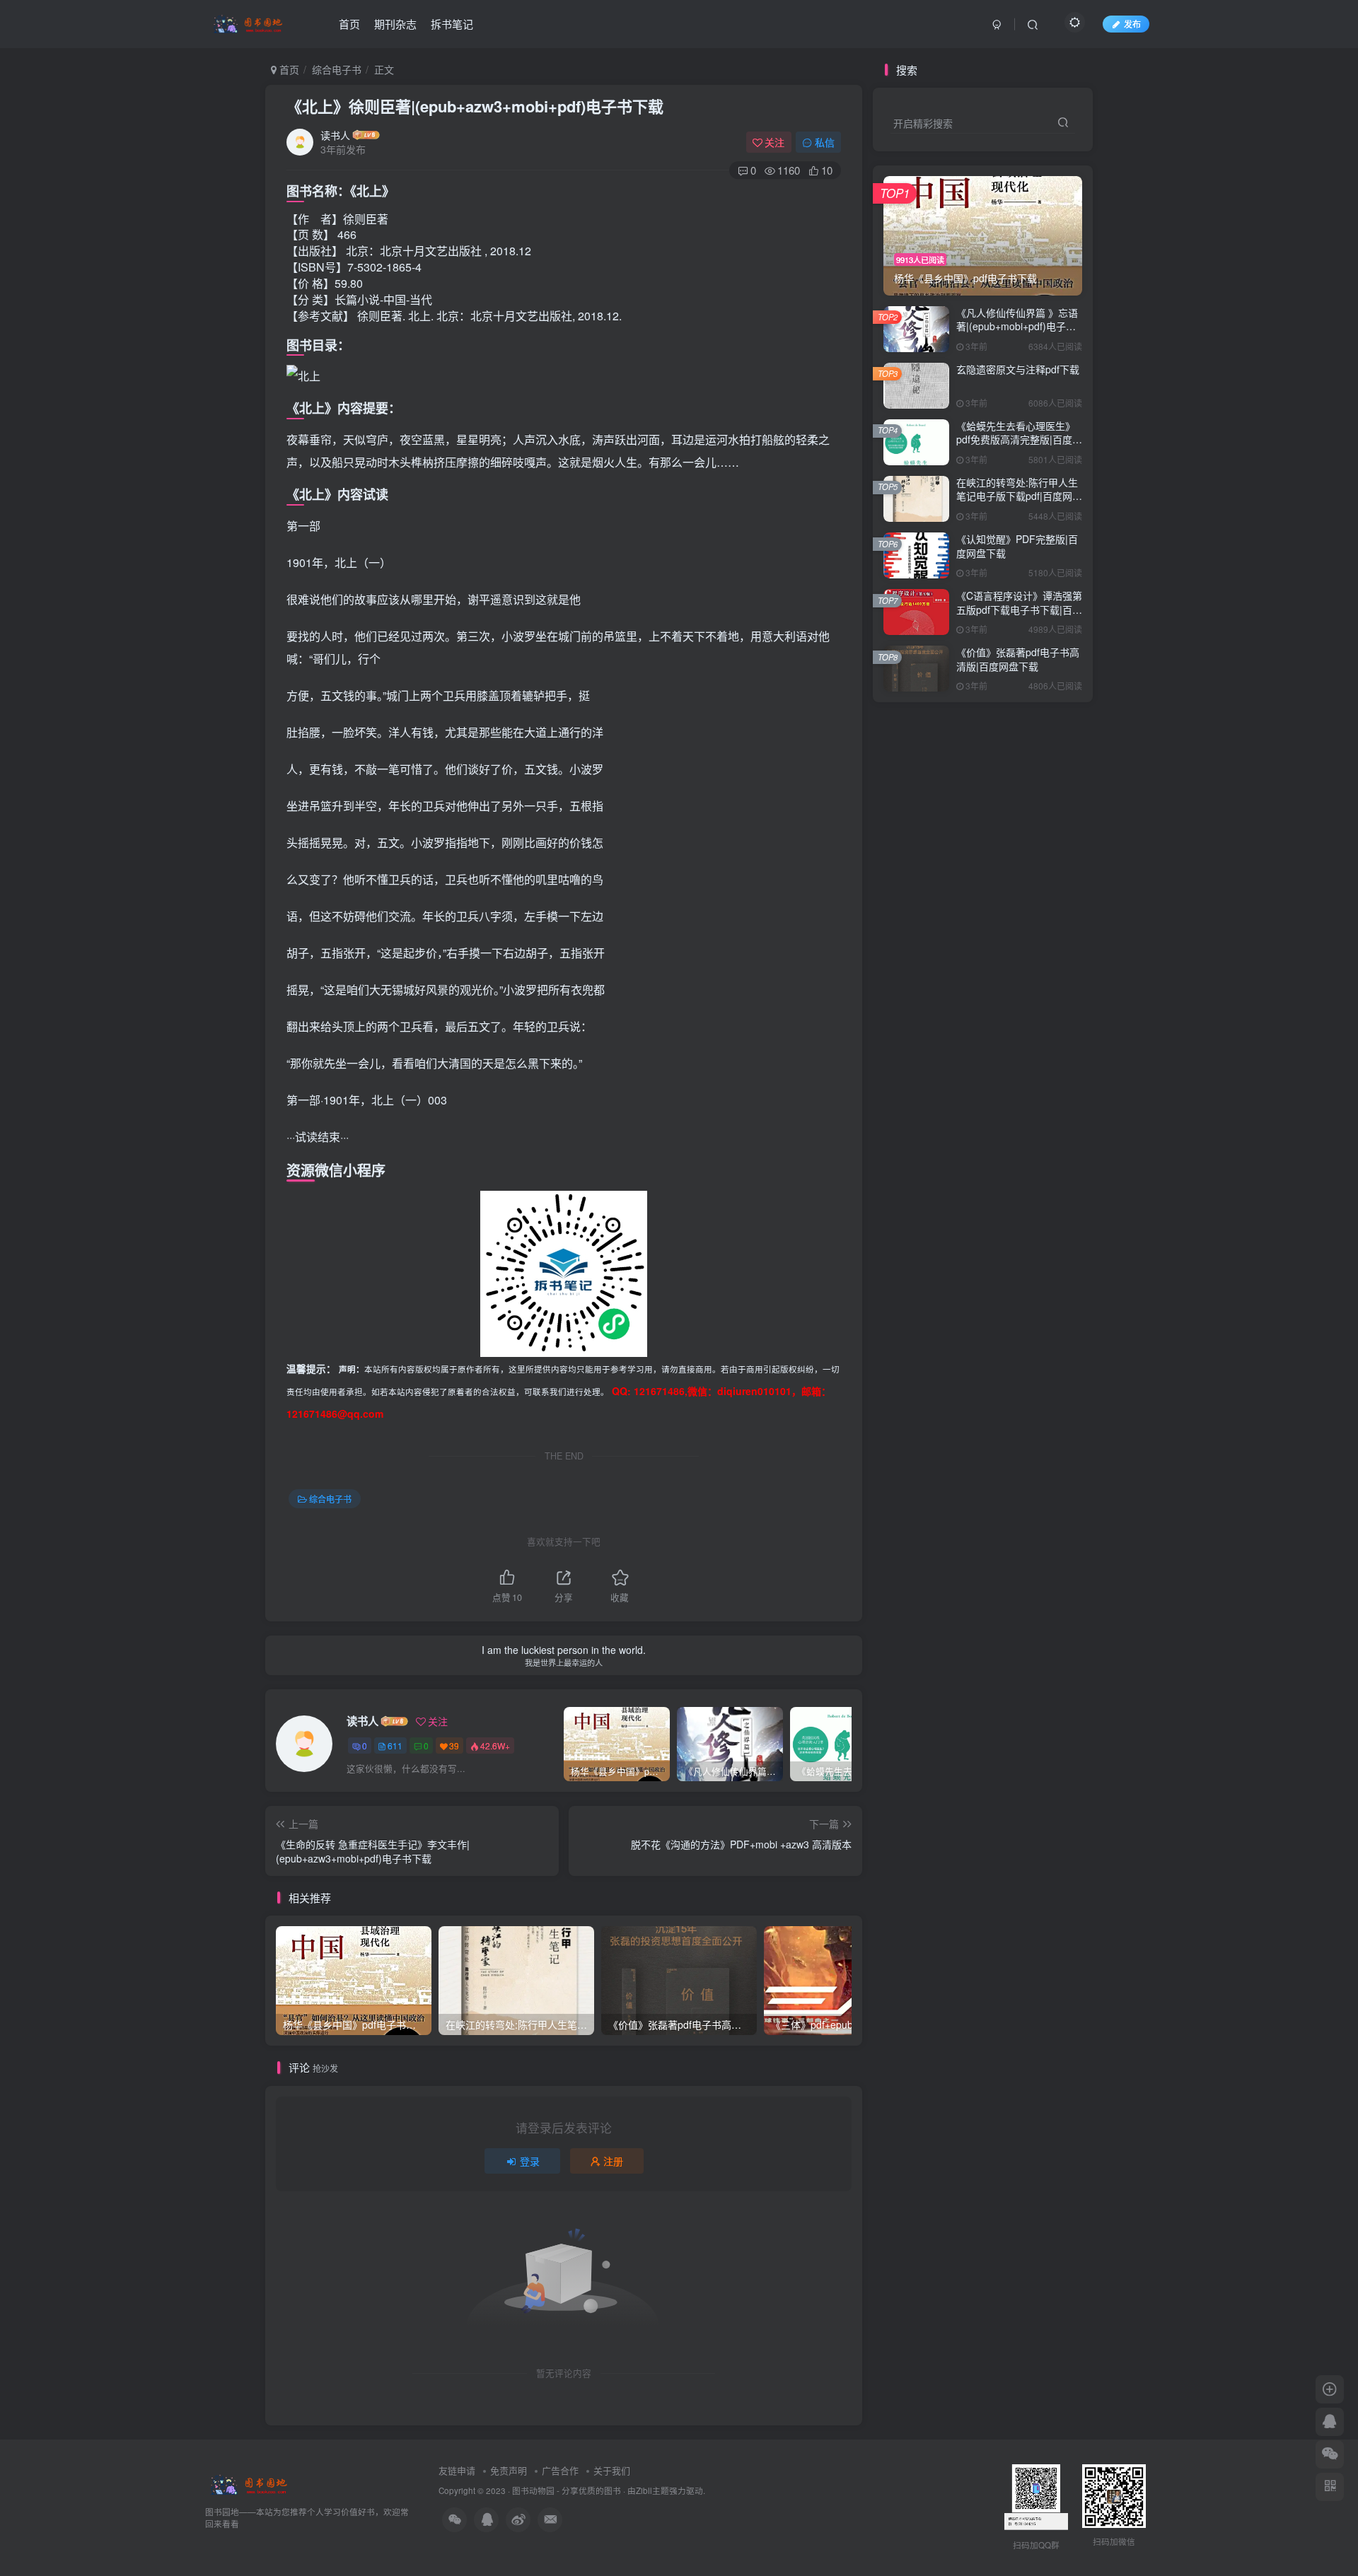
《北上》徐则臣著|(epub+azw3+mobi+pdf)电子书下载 (475, 106)
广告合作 (560, 2470)
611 (395, 1745)
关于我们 (612, 2470)
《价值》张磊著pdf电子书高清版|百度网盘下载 (1018, 659)
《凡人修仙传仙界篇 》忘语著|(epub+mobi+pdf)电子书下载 (1017, 326)
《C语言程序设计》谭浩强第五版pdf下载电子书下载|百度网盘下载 (1019, 609)
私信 (825, 142)
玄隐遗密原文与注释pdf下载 (1018, 369)
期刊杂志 (395, 24)
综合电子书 (337, 69)
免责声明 (509, 2470)
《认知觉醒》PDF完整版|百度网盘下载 (1017, 546)
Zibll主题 (652, 2490)
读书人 (335, 135)
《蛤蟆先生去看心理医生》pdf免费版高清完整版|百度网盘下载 (1019, 439)
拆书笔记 (452, 24)
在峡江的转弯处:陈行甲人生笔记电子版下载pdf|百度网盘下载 (1019, 496)
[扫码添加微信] (1330, 2454)
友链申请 (457, 2470)
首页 (349, 24)
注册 (613, 2161)
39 (454, 1745)
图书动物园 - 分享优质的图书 (567, 2490)
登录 (530, 2161)
